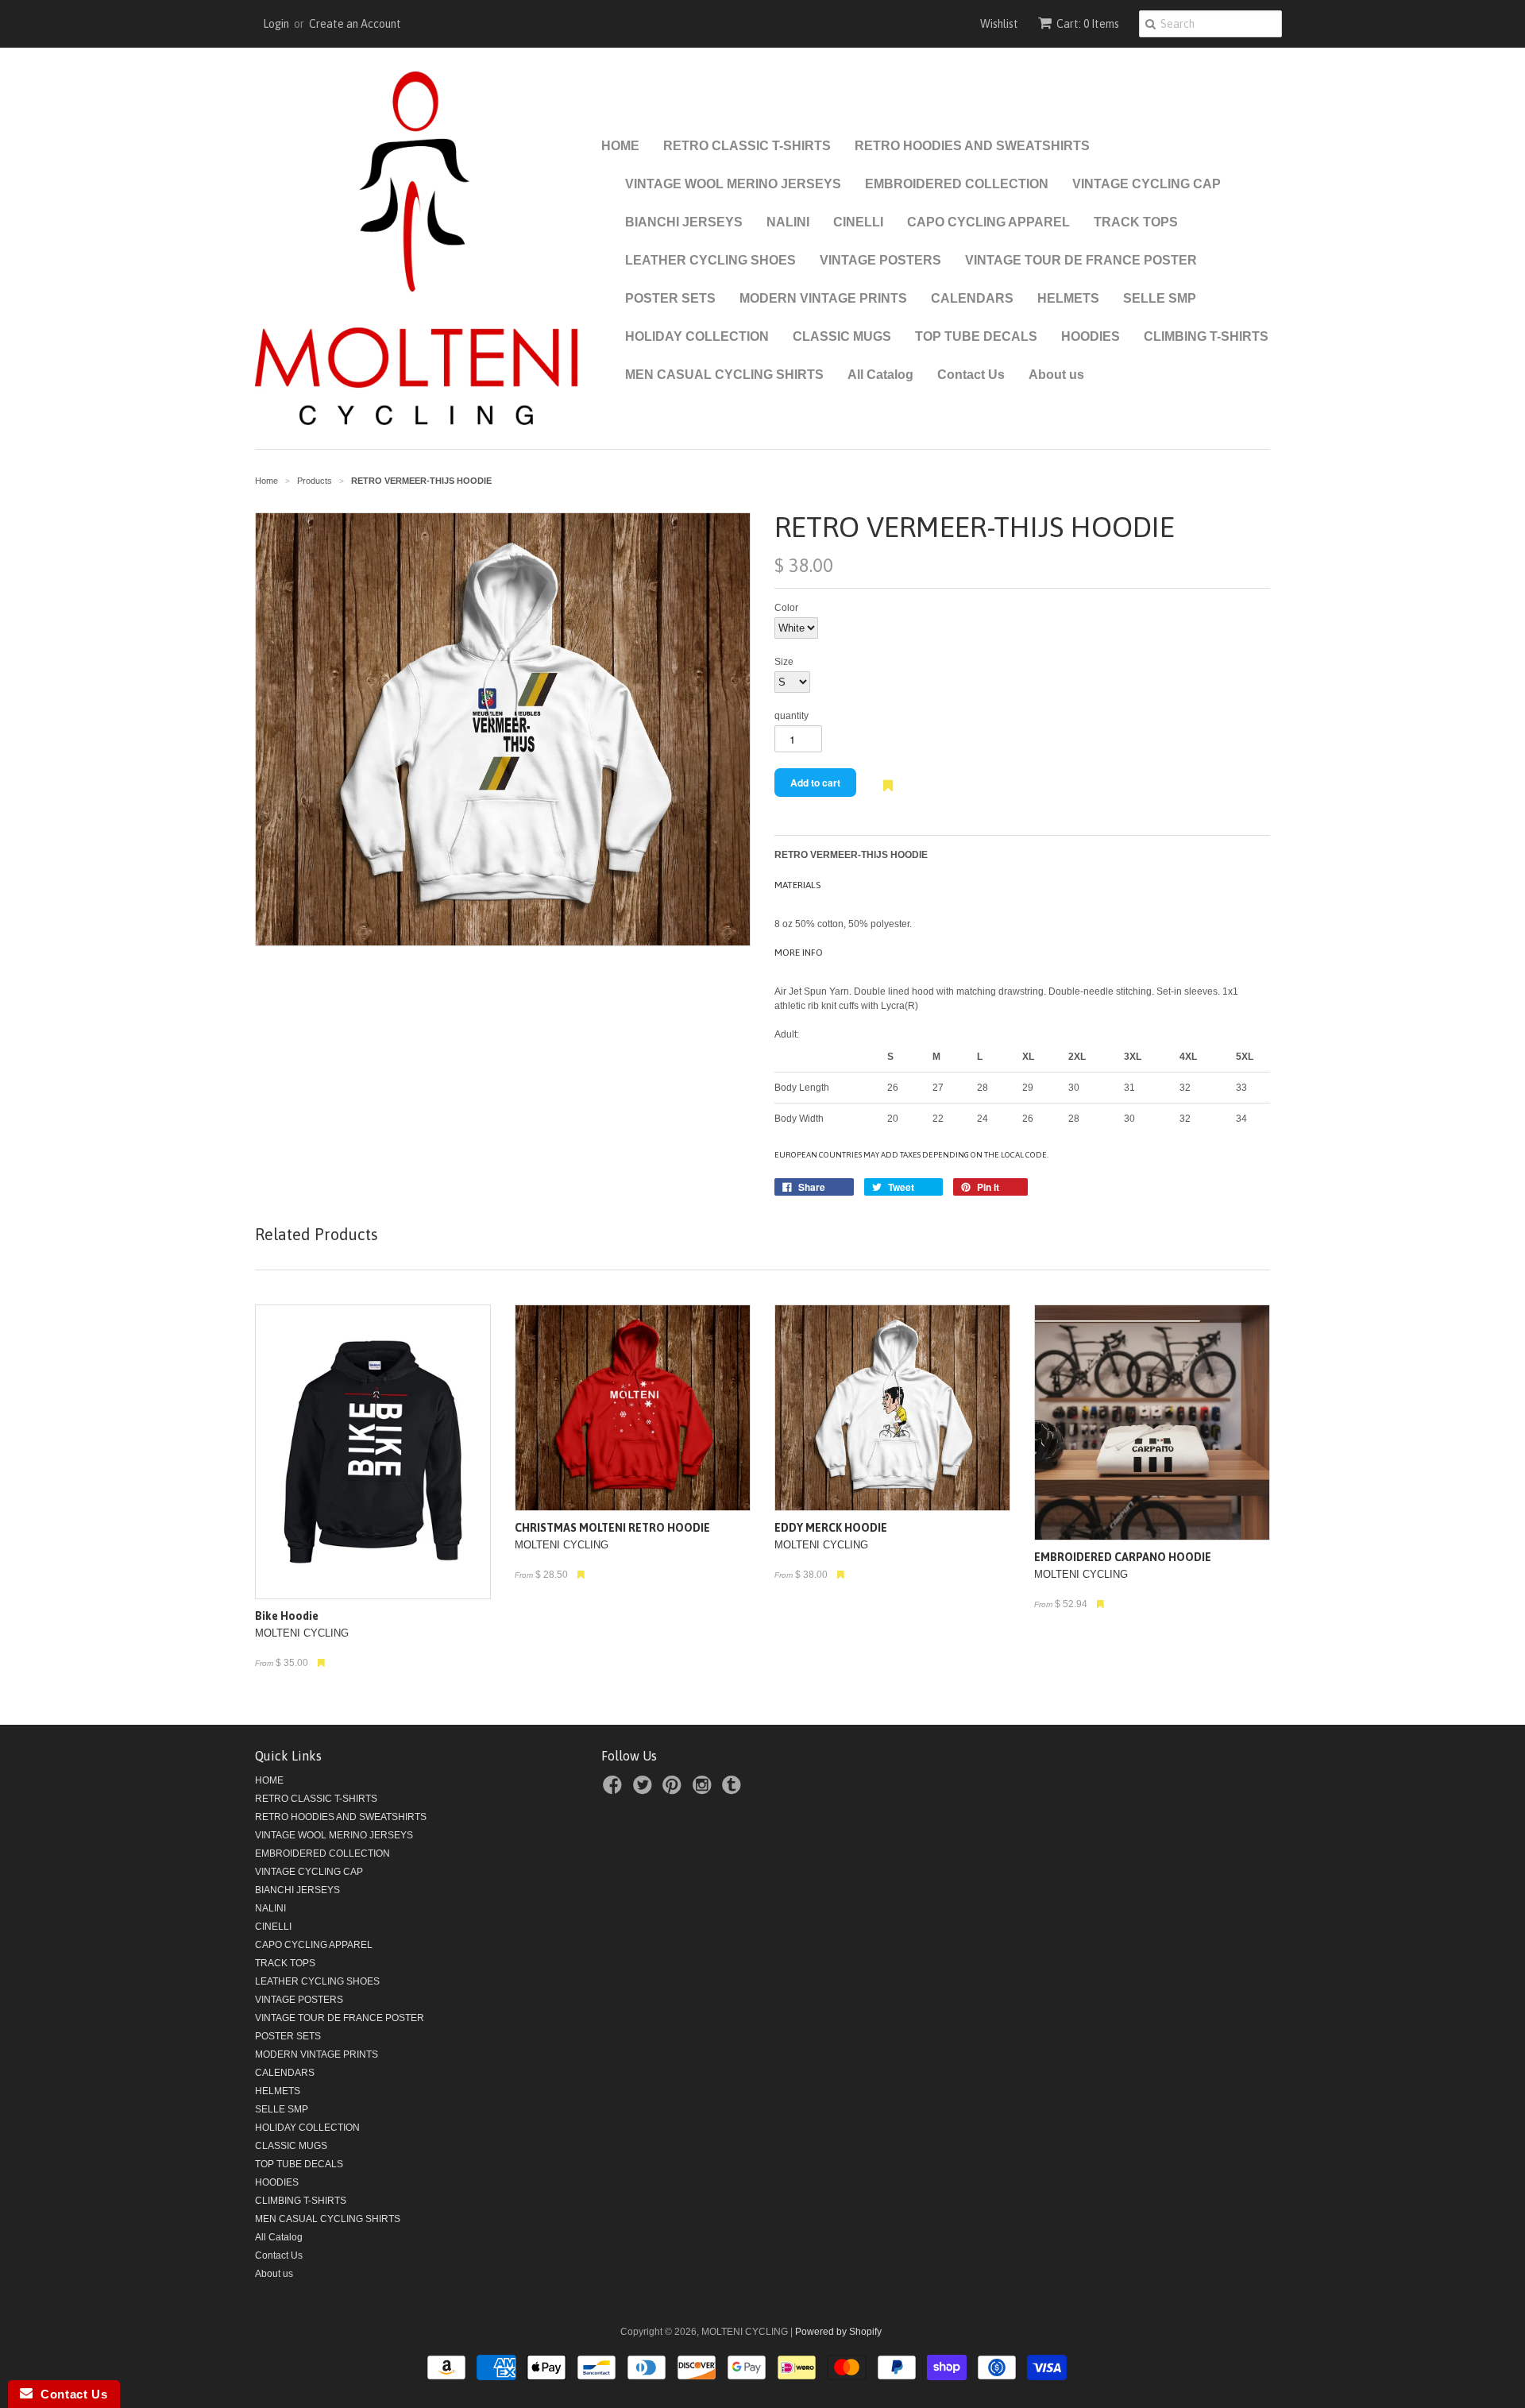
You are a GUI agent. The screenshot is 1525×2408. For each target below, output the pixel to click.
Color (786, 608)
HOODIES (1091, 336)
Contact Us (971, 375)
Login (276, 24)
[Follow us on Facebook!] (615, 1790)
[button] (888, 794)
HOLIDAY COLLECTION (697, 336)
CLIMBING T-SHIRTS (1206, 336)
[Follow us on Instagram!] (705, 1790)
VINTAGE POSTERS (880, 260)
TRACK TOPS (1136, 222)
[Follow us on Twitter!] (645, 1790)
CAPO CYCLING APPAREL (988, 222)
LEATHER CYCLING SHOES (710, 260)
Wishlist (999, 24)
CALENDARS (972, 298)
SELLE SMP (1160, 298)
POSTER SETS (670, 298)
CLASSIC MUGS (842, 336)
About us (1056, 375)
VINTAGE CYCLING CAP (1147, 184)
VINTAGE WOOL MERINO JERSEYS (733, 184)
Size (784, 662)
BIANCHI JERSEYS (684, 222)
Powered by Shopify (838, 2332)
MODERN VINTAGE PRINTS (823, 298)
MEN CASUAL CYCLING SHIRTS (724, 375)
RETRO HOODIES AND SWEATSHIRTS (972, 146)
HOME (620, 146)
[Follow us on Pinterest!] (674, 1790)
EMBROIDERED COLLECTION (957, 184)
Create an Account (355, 24)
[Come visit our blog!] (734, 1790)
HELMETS (1068, 298)
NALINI (788, 222)
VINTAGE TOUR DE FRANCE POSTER (1081, 260)
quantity (791, 716)
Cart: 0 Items (1088, 24)
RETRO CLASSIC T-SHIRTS (747, 146)
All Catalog (880, 375)
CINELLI (858, 222)
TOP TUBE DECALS (976, 336)
